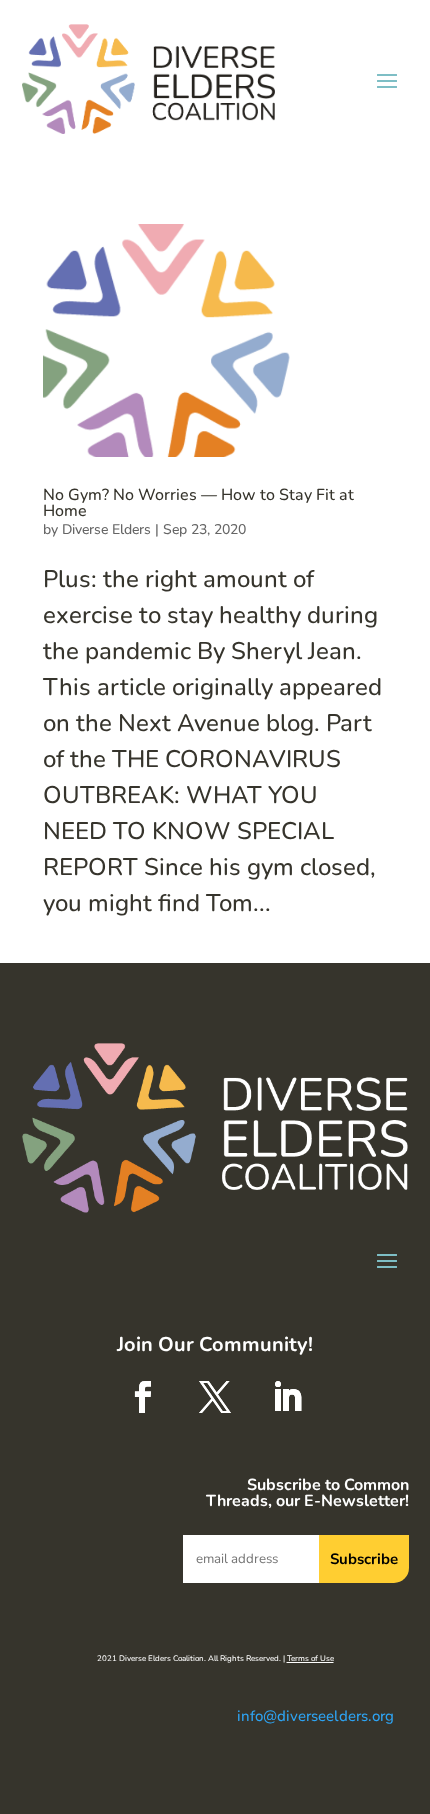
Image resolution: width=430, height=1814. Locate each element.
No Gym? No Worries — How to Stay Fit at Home (198, 503)
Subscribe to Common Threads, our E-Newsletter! (307, 1494)
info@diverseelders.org (315, 1716)
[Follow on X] (215, 1397)
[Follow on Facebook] (143, 1397)
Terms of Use (310, 1658)
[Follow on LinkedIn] (287, 1397)
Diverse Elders (106, 529)
